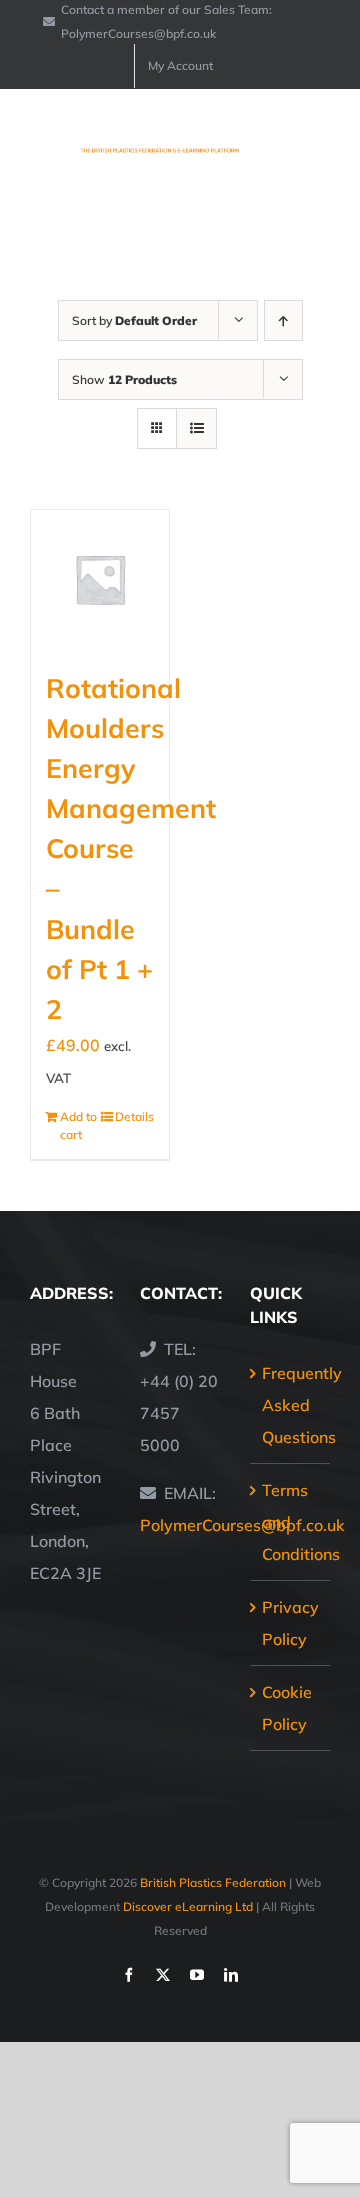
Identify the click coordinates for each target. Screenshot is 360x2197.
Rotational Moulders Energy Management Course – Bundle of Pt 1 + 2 (131, 848)
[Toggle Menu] (317, 142)
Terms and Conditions (291, 1522)
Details (134, 1116)
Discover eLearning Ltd (188, 1906)
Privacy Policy (290, 1623)
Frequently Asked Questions (291, 1405)
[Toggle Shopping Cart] (249, 142)
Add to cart (78, 1125)
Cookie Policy (287, 1708)
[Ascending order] (283, 320)
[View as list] (196, 428)
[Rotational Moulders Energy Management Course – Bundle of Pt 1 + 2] (100, 579)
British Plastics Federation (213, 1882)
